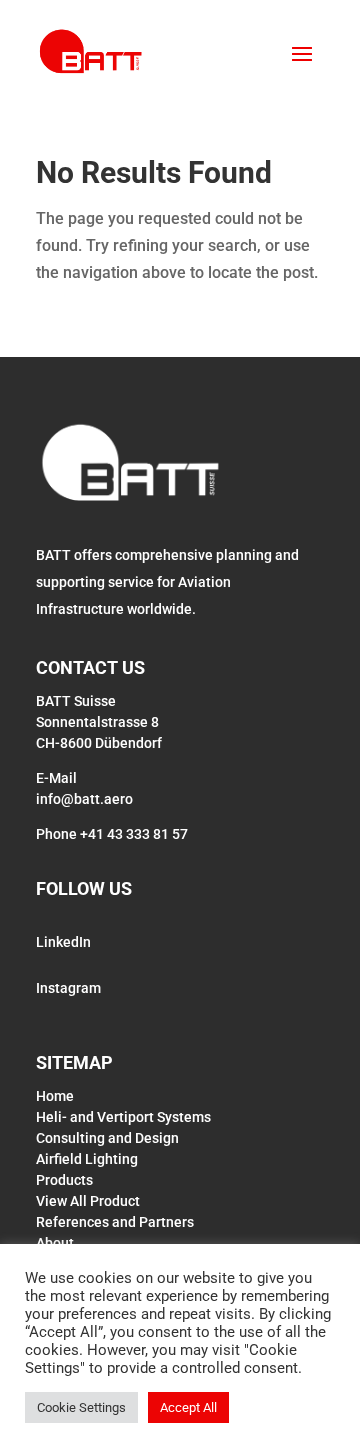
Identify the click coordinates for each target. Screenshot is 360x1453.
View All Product (88, 1201)
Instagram (68, 988)
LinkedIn (63, 942)
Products (64, 1180)
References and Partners (115, 1222)
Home (55, 1096)
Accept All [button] (188, 1407)
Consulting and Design (107, 1138)
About (55, 1243)
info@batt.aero (84, 799)
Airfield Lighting (87, 1159)
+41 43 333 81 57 (134, 834)
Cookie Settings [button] (81, 1407)
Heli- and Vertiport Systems (123, 1117)
